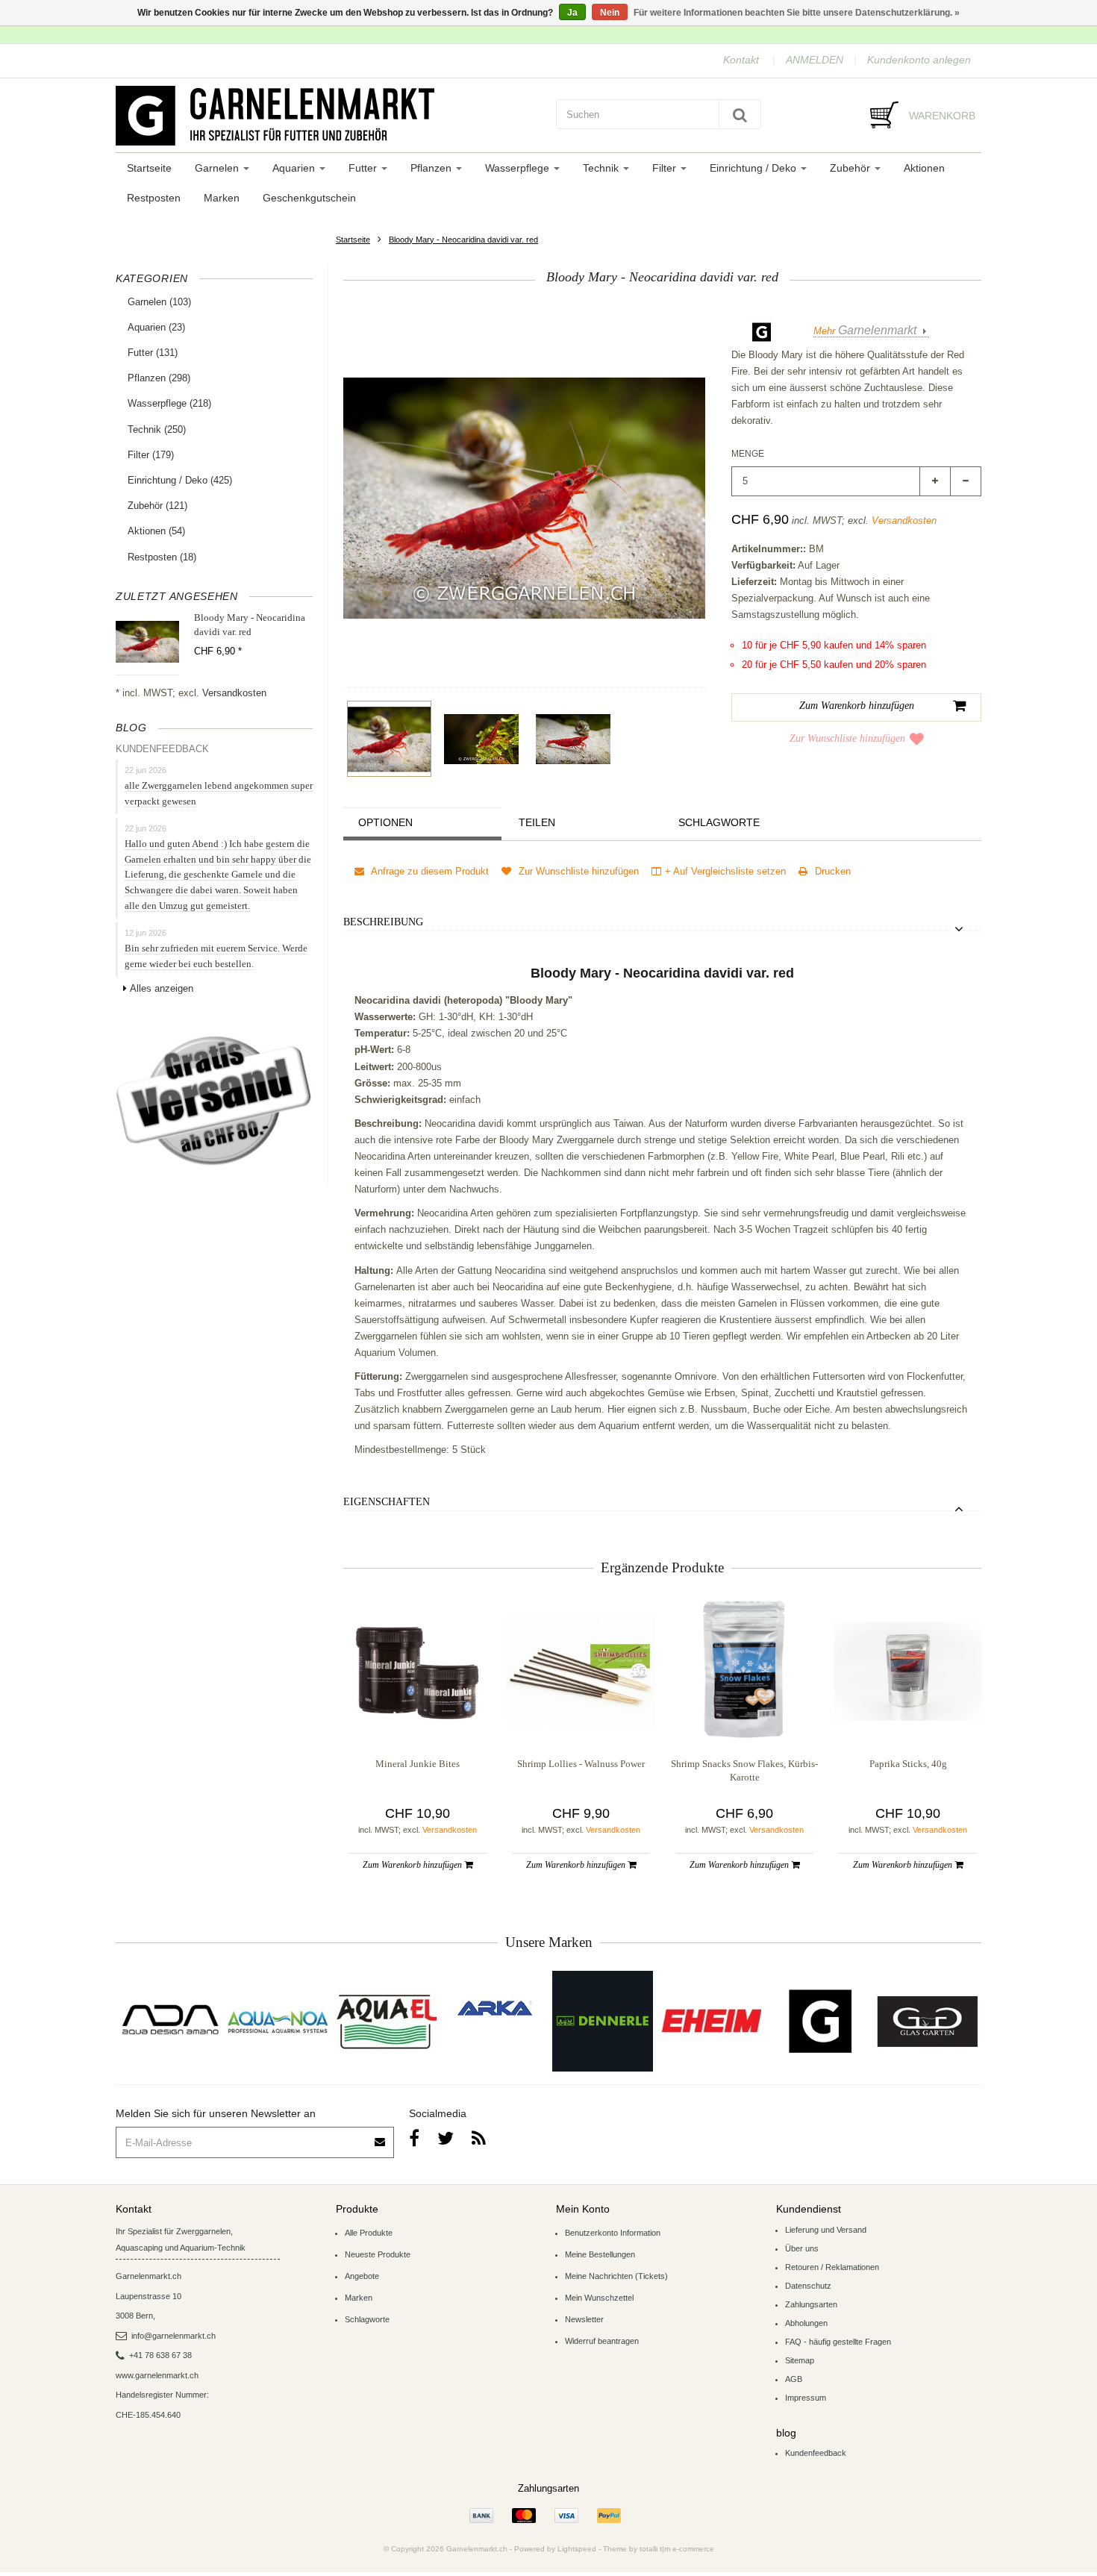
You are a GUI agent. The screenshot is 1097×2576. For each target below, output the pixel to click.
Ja (572, 13)
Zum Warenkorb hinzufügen (413, 1865)
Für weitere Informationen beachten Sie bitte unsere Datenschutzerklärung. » (797, 13)
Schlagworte (719, 822)
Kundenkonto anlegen (919, 60)
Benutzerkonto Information (613, 2233)
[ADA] (170, 2021)
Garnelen (218, 168)
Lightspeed (577, 2549)
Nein (610, 13)
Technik (602, 168)
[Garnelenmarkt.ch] (328, 116)
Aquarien (295, 168)
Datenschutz (808, 2286)
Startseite (149, 168)
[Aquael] (386, 2021)
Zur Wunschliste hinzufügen (847, 738)
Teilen (537, 822)
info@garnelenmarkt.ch (174, 2336)
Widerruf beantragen (602, 2341)
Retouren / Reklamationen (832, 2267)
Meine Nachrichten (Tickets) (616, 2276)
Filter (666, 168)
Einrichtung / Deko (754, 168)
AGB (794, 2379)
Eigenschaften (387, 1502)
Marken (222, 198)
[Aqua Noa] (278, 2021)
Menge (748, 454)
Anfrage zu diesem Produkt (429, 871)
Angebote (362, 2276)
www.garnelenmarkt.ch (157, 2375)
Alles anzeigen (162, 988)
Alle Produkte (369, 2233)
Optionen (385, 822)
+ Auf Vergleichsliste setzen (725, 871)
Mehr (865, 331)
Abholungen (806, 2323)
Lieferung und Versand (826, 2230)
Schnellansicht (418, 1715)
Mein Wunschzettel (599, 2298)
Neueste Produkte (378, 2254)
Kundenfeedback (816, 2453)
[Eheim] (711, 2021)
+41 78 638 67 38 (160, 2355)
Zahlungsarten (811, 2304)
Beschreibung (383, 922)
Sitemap (800, 2360)
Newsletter (584, 2319)
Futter (364, 168)
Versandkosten (234, 693)
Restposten (154, 198)
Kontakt (741, 60)
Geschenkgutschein (309, 198)
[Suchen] (740, 114)
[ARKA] (495, 2008)
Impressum (806, 2398)
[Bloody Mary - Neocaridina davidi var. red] (389, 739)
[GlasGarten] (927, 2021)
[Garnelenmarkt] (819, 2021)
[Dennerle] (603, 2021)
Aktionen (924, 168)
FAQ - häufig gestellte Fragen (838, 2342)
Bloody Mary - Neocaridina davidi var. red (463, 240)
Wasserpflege (519, 168)
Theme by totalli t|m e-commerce (659, 2549)
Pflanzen (432, 168)
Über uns (802, 2248)
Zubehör (851, 168)
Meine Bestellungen (600, 2254)
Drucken (831, 871)
